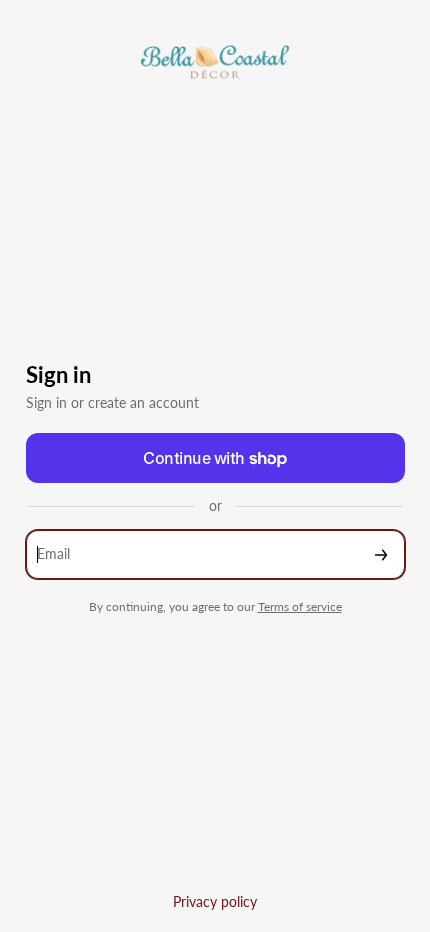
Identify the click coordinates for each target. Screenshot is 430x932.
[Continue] (381, 554)
